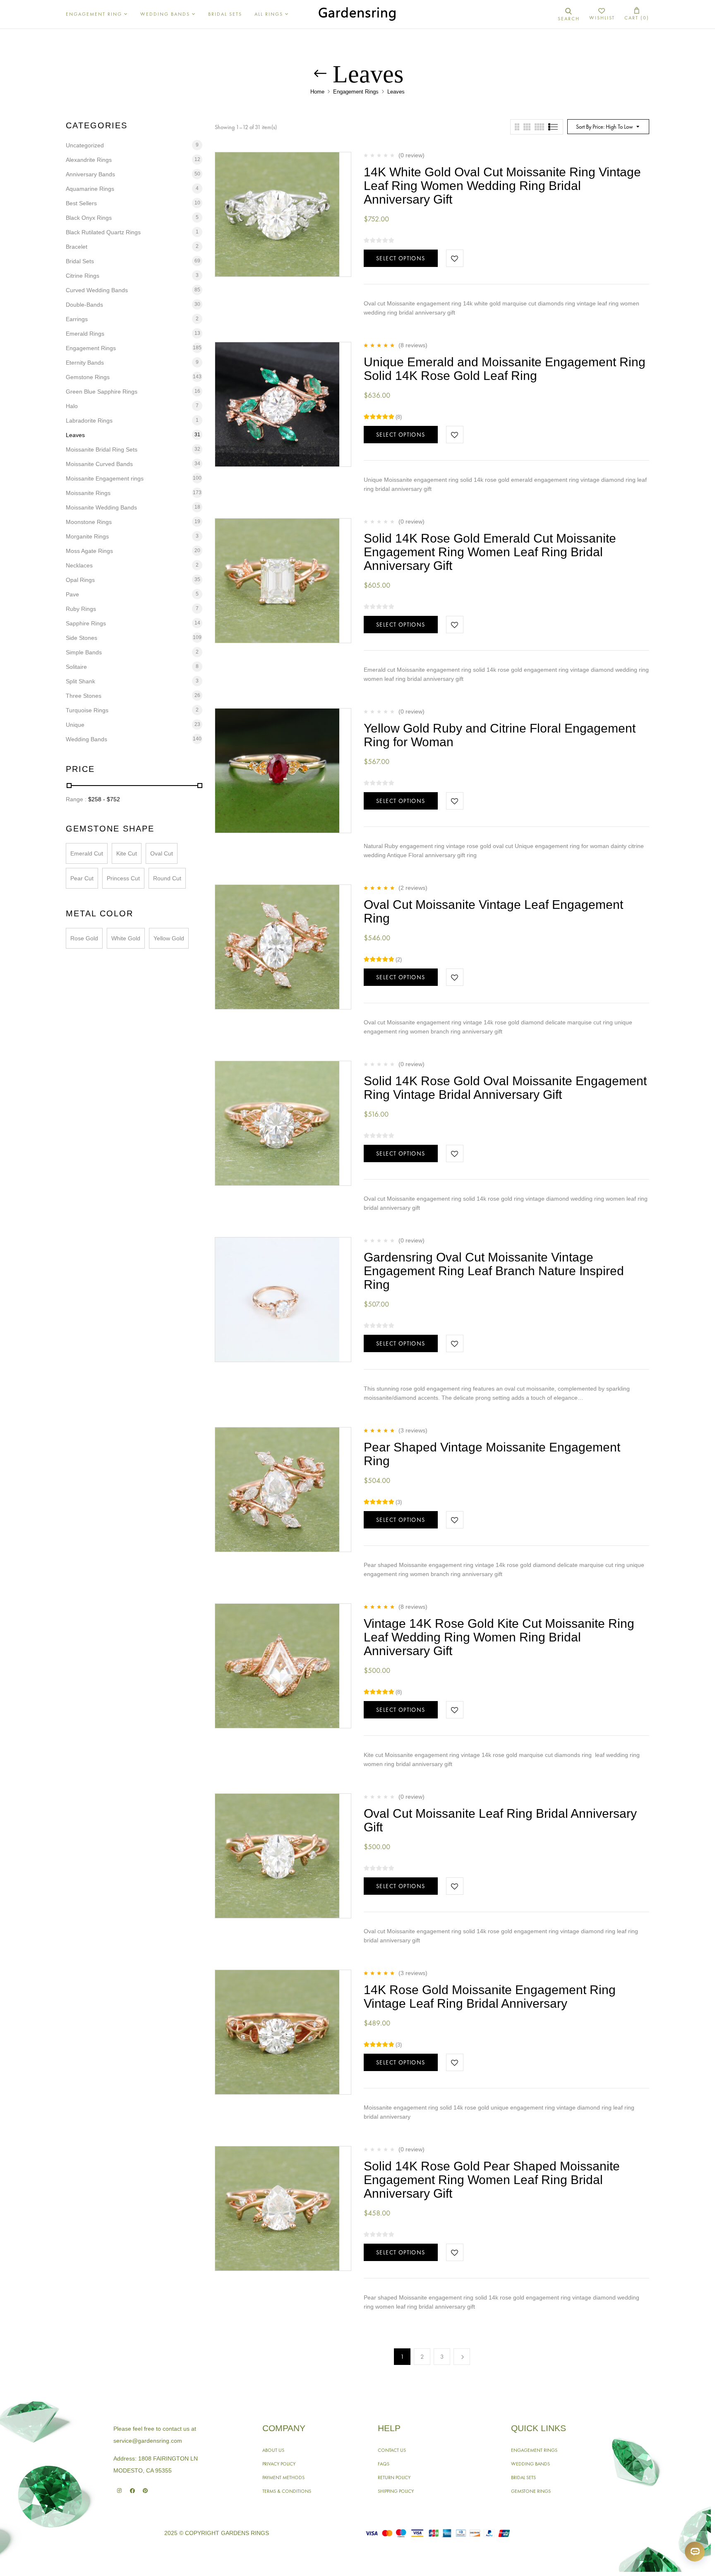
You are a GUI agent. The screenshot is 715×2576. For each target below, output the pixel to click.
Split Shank (80, 681)
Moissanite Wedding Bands (101, 507)
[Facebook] (132, 2491)
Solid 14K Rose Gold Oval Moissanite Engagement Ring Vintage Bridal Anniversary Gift (505, 1088)
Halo (72, 406)
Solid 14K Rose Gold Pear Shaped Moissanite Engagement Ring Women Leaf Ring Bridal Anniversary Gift (492, 2180)
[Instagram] (119, 2491)
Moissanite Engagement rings (105, 478)
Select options (401, 258)
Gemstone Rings (88, 377)
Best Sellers (81, 203)
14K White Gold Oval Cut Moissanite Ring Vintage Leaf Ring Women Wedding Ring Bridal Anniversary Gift (502, 186)
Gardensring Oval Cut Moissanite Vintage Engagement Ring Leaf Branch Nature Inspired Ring (494, 1271)
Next (462, 2357)
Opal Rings (80, 580)
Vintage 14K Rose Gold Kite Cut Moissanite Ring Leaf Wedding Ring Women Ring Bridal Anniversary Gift (499, 1637)
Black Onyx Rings (89, 218)
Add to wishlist (455, 258)
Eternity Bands (85, 363)
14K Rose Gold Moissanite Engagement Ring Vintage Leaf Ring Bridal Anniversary (490, 1997)
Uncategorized (85, 145)
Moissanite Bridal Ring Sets (102, 449)
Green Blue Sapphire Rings (102, 392)
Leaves (75, 435)
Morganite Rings (87, 536)
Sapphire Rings (86, 623)
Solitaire (76, 667)
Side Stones (82, 638)
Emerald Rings (85, 334)
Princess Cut (123, 878)
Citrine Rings (83, 276)
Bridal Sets (80, 261)
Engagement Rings (356, 92)
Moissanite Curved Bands (99, 464)
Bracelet (77, 247)
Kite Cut (127, 853)
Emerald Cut (87, 853)
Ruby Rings (81, 609)
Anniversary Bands (90, 174)
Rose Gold (84, 938)
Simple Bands (84, 652)
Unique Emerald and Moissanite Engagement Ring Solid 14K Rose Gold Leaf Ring (505, 369)
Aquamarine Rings (90, 189)
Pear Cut (82, 878)
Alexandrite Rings (89, 160)
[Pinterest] (145, 2491)
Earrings (77, 319)
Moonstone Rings (89, 522)
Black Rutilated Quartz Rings (103, 232)
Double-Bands (84, 305)
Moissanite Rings (88, 493)
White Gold (126, 938)
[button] (637, 14)
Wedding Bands (86, 739)
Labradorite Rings (89, 421)
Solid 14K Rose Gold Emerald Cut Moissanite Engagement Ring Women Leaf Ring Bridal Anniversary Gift (490, 552)
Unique (75, 725)
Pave (72, 594)
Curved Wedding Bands (97, 290)
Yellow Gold (169, 938)
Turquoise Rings (87, 710)
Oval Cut (162, 853)
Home (317, 92)
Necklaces (79, 565)
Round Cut (167, 878)
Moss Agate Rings (89, 551)
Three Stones (84, 696)
